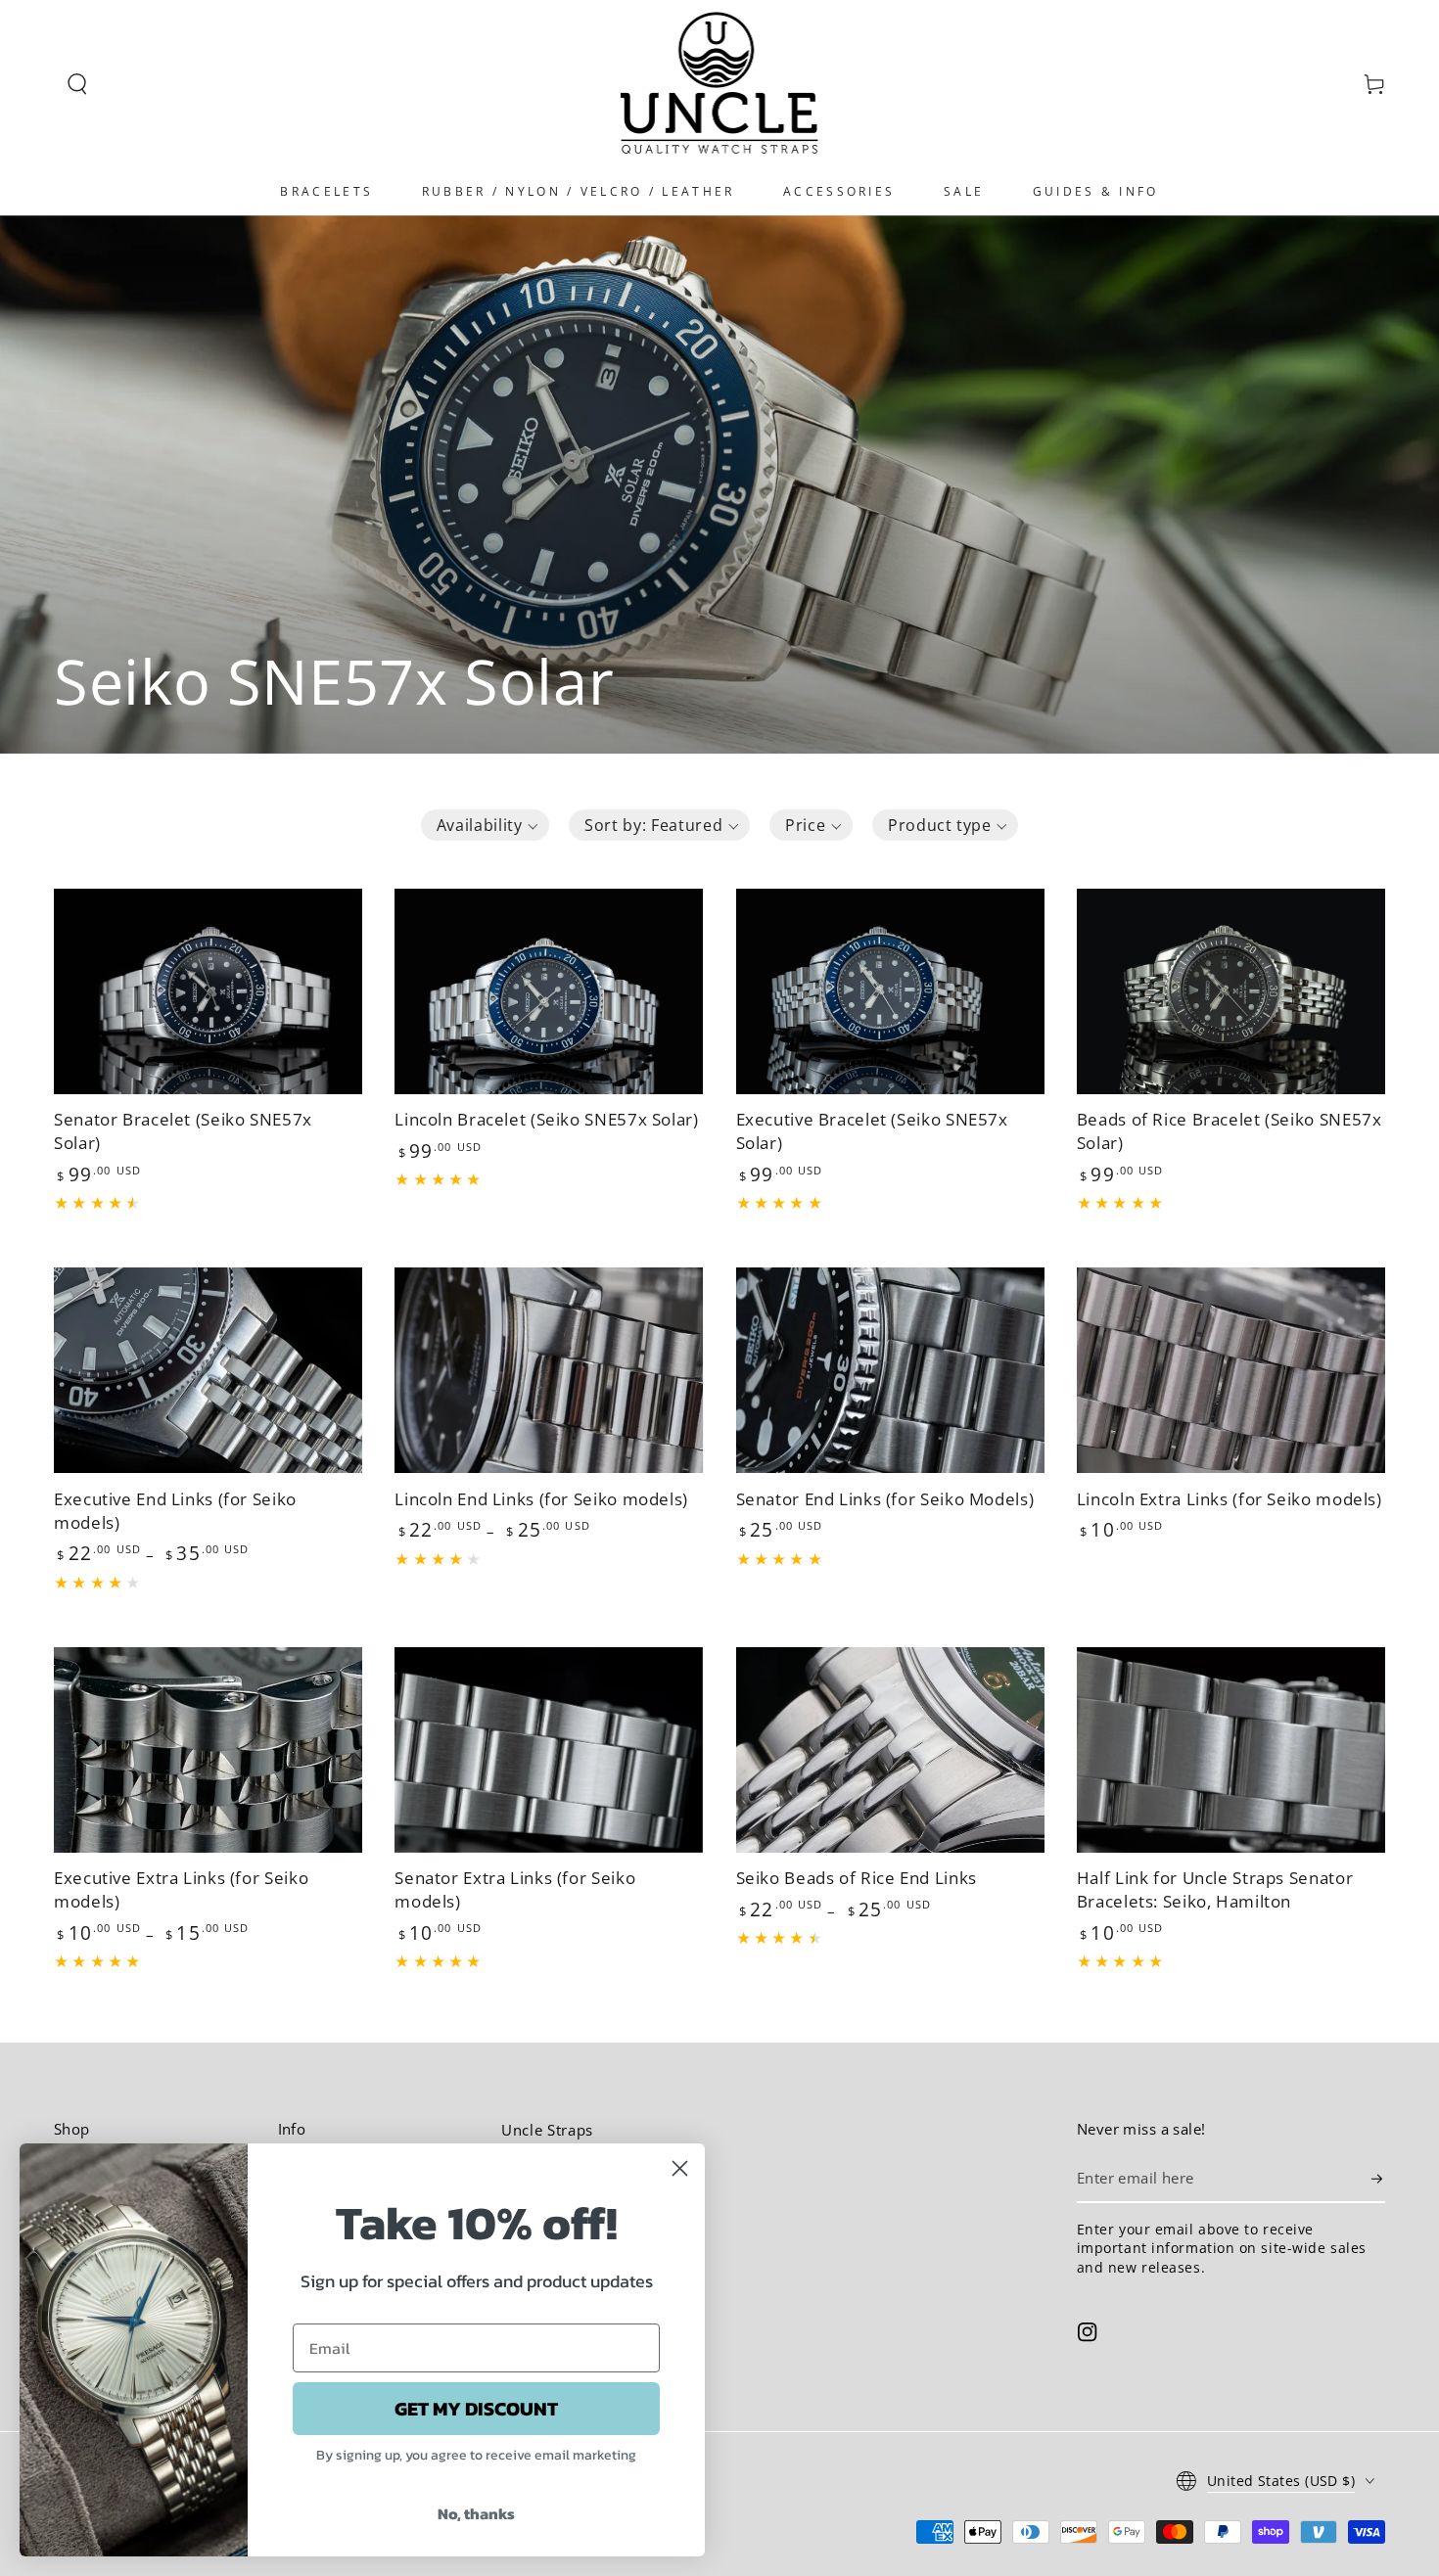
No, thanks (476, 2513)
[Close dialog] (680, 2168)
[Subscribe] (1378, 2179)
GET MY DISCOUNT (476, 2409)
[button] (77, 84)
